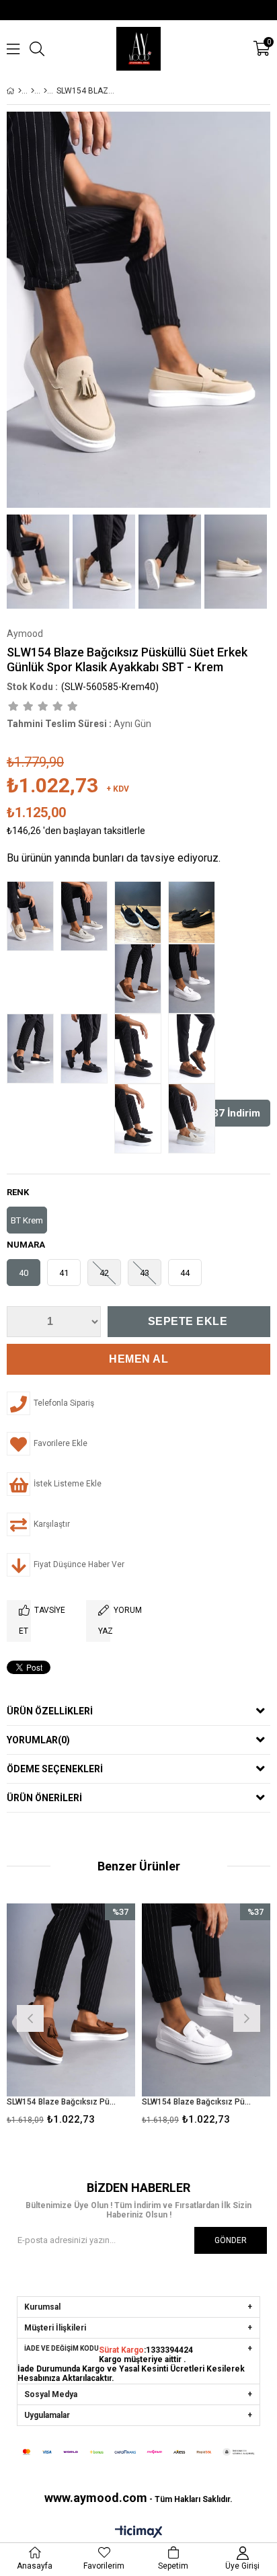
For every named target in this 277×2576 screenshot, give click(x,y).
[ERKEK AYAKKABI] (33, 91)
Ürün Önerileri (44, 1798)
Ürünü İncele (98, 2017)
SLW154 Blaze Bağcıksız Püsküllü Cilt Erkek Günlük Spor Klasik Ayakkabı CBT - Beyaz (198, 2102)
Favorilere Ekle (71, 2017)
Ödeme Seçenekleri (55, 1769)
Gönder (231, 2240)
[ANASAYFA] (20, 91)
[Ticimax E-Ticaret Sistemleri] (139, 2532)
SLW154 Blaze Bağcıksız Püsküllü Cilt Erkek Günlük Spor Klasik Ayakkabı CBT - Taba (63, 2102)
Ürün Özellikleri (50, 1711)
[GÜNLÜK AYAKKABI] (45, 91)
